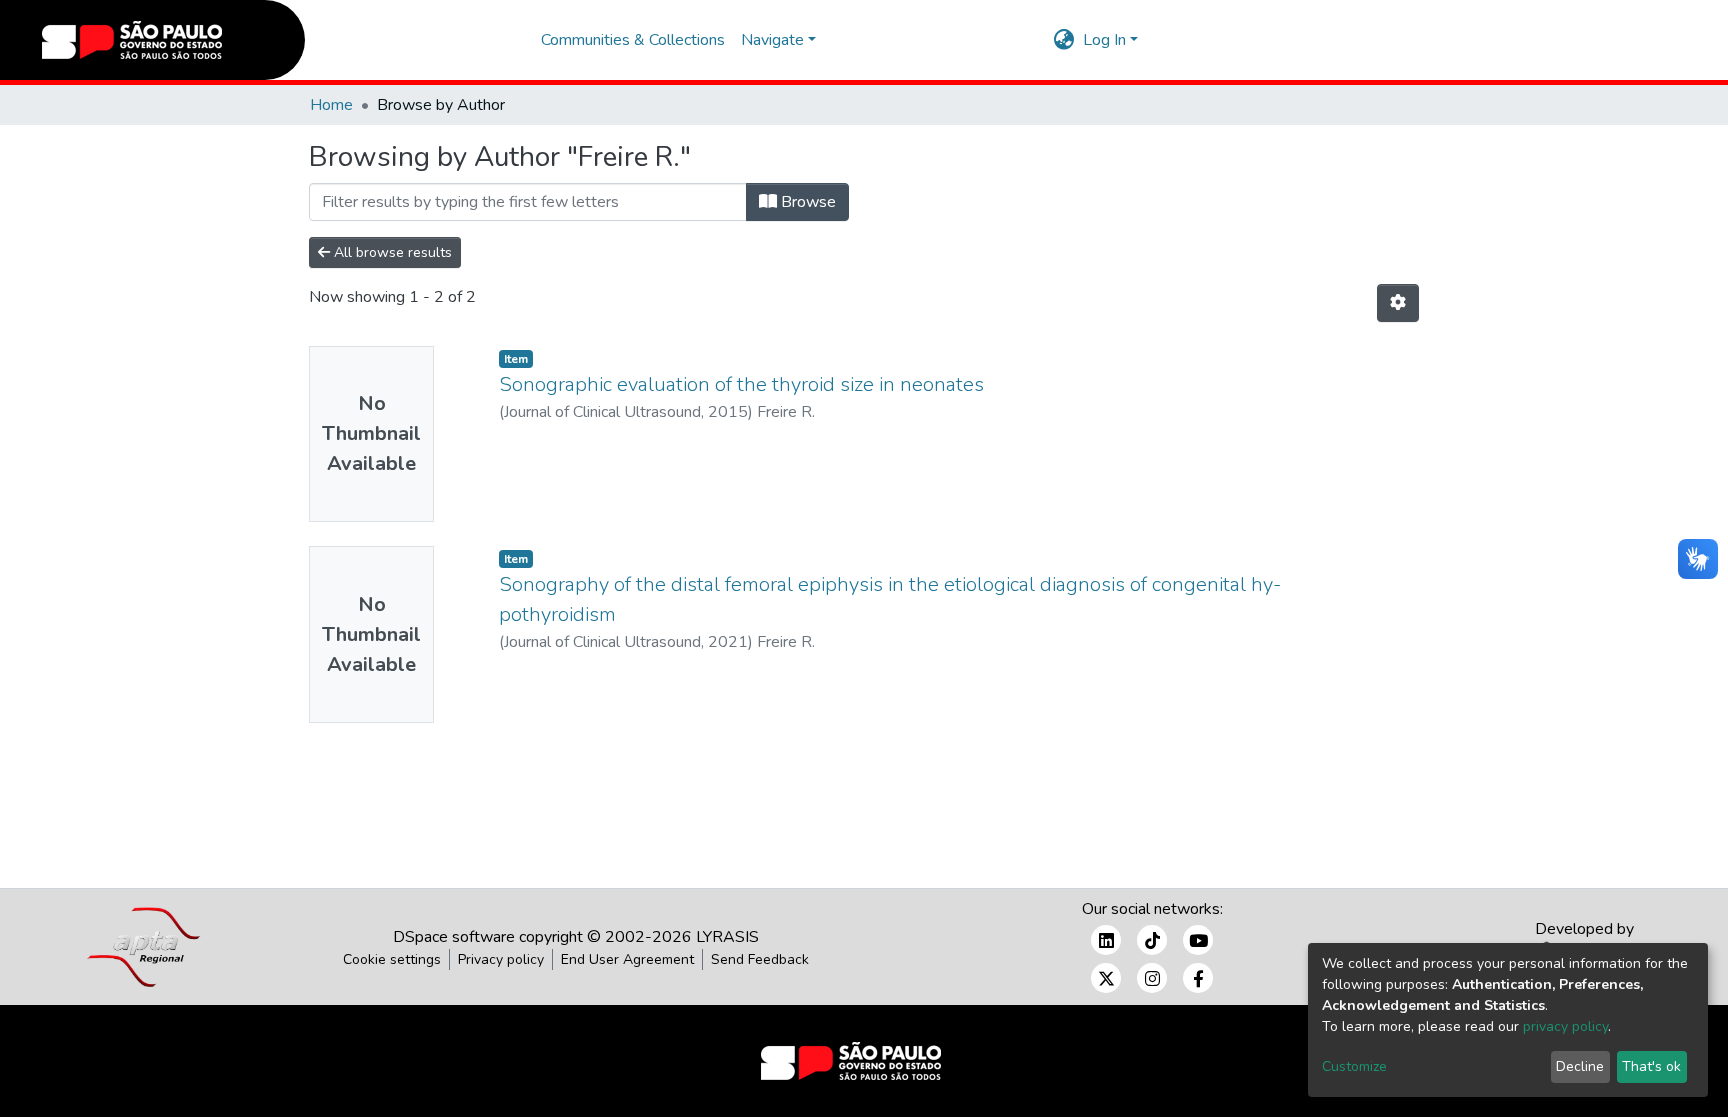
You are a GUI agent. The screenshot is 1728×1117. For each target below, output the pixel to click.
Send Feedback (760, 959)
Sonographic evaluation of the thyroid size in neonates (741, 384)
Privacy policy (501, 959)
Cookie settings (392, 959)
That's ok (1651, 1066)
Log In (1104, 40)
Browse (806, 202)
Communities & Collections (633, 40)
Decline (1580, 1066)
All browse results (391, 252)
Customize (1354, 1066)
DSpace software (454, 937)
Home (331, 105)
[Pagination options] (1398, 303)
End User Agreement (627, 959)
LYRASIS (727, 937)
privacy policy (1565, 1026)
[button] (1064, 40)
